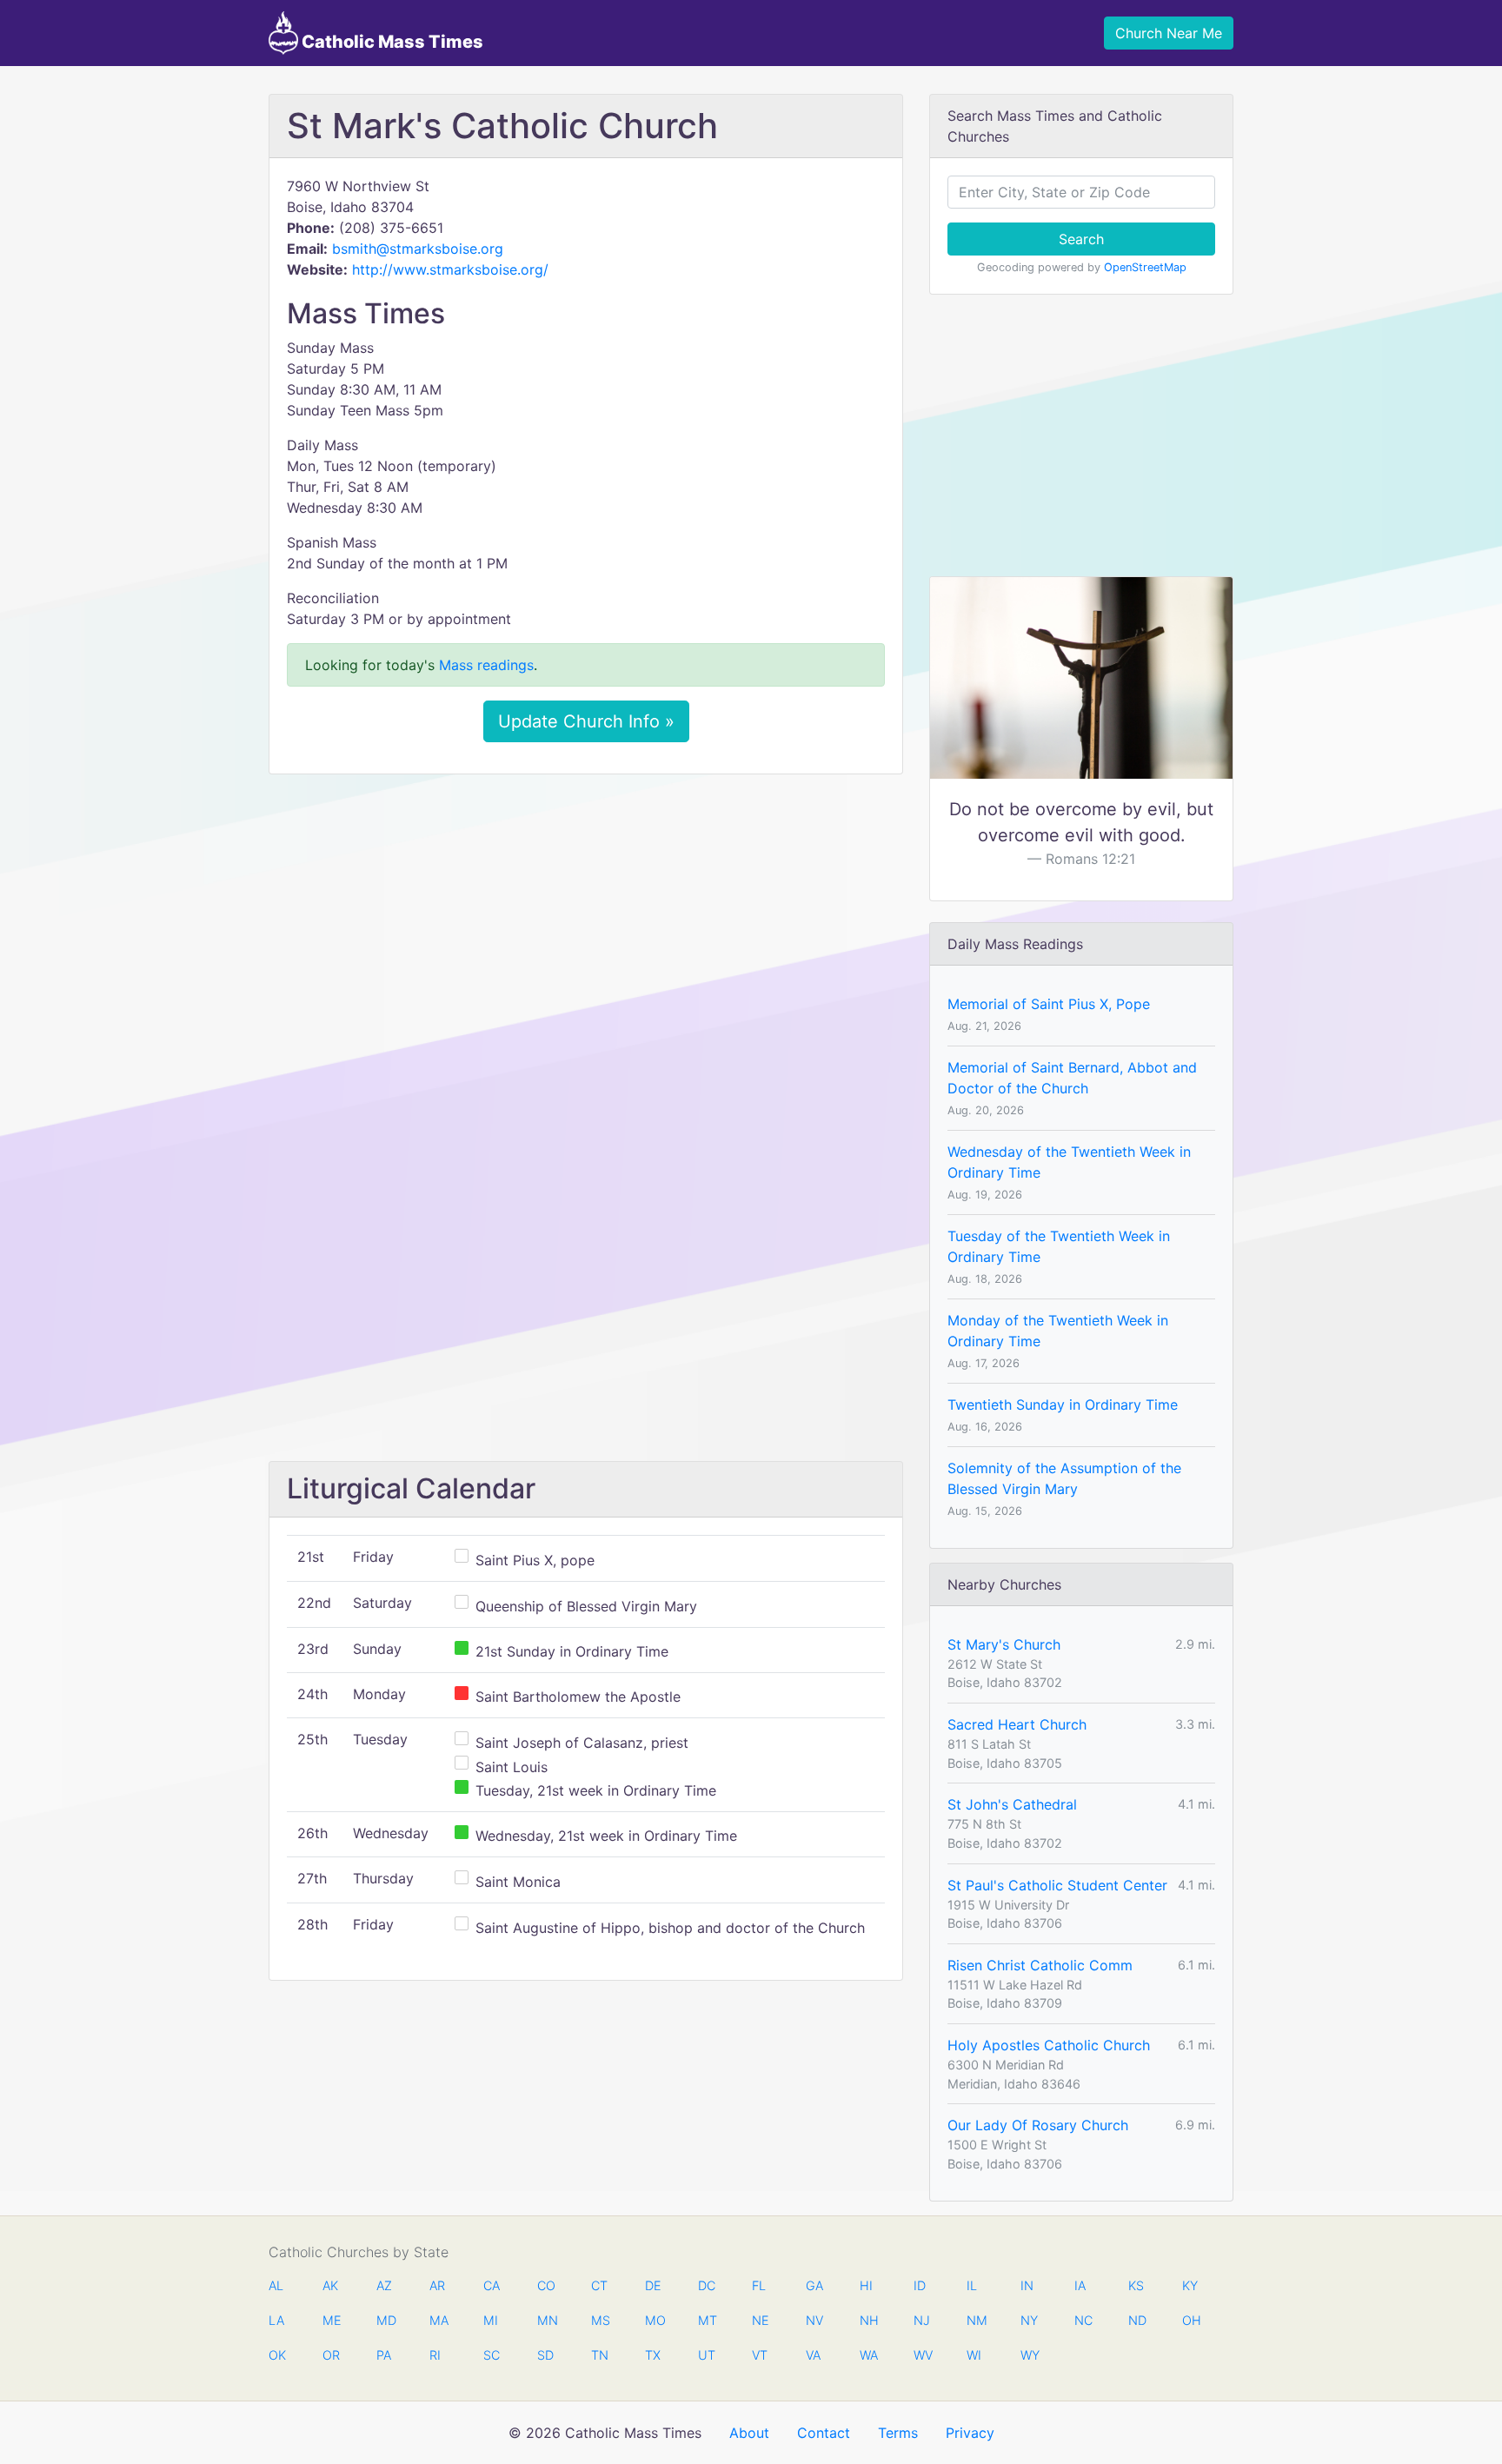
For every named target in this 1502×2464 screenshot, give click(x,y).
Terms (898, 2433)
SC (492, 2355)
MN (546, 2320)
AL (276, 2285)
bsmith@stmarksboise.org (418, 249)
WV (922, 2355)
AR (437, 2285)
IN (1027, 2285)
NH (868, 2320)
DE (653, 2285)
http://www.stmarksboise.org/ (450, 269)
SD (545, 2355)
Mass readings (486, 665)
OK (277, 2355)
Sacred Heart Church (1017, 1724)
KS (1136, 2285)
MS (600, 2320)
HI (866, 2285)
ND (1137, 2320)
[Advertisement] (586, 917)
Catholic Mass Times (391, 42)
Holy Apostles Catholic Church (1049, 2045)
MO (654, 2320)
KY (1190, 2285)
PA (384, 2355)
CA (492, 2285)
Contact (824, 2433)
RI (435, 2355)
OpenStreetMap (1145, 267)
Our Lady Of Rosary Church (1038, 2125)
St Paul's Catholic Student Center (1057, 1885)
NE (761, 2320)
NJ (922, 2320)
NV (814, 2320)
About (749, 2433)
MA (438, 2320)
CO (546, 2285)
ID (920, 2285)
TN (600, 2355)
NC (1083, 2320)
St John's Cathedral (1012, 1804)
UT (707, 2355)
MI (491, 2320)
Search (1081, 239)
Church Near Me (1169, 33)
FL (759, 2285)
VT (760, 2355)
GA (814, 2285)
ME (331, 2320)
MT (707, 2320)
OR (331, 2355)
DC (707, 2285)
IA (1080, 2285)
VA (813, 2355)
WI (974, 2355)
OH (1191, 2320)
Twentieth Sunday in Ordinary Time (1063, 1405)
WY (1029, 2355)
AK (330, 2285)
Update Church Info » (586, 721)
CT (599, 2285)
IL (972, 2285)
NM (975, 2320)
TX (653, 2355)
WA (868, 2355)
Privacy (970, 2433)
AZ (384, 2285)
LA (276, 2320)
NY (1029, 2320)
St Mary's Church (1004, 1644)
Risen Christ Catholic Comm (1040, 1965)
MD (385, 2320)
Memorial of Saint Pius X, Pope (1049, 1004)
